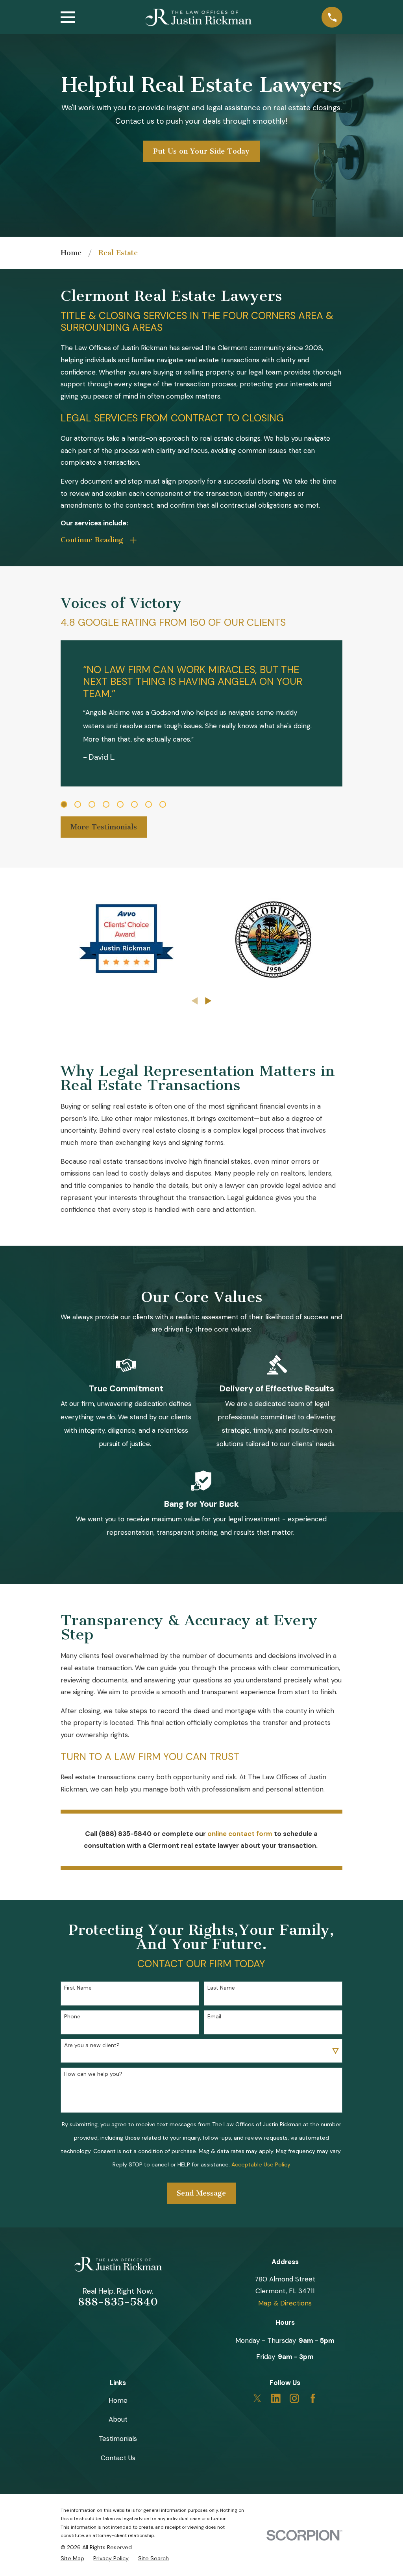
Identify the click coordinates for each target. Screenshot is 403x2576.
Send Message (201, 2193)
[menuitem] (72, 2558)
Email (214, 2017)
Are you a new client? (92, 2045)
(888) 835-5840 (125, 1834)
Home (118, 2400)
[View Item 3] (92, 804)
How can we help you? (93, 2074)
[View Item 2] (78, 804)
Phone (72, 2017)
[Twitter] (257, 2398)
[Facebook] (313, 2398)
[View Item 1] (64, 804)
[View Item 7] (149, 804)
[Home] (198, 17)
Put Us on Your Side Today (201, 151)
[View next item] (208, 1001)
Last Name (221, 1988)
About (118, 2419)
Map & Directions (285, 2303)
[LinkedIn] (276, 2398)
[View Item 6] (134, 804)
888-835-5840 (118, 2302)
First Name (78, 1988)
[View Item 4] (106, 804)
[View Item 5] (120, 804)
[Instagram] (294, 2398)
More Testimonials (104, 827)
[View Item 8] (163, 804)
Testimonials (118, 2439)
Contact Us (118, 2458)
